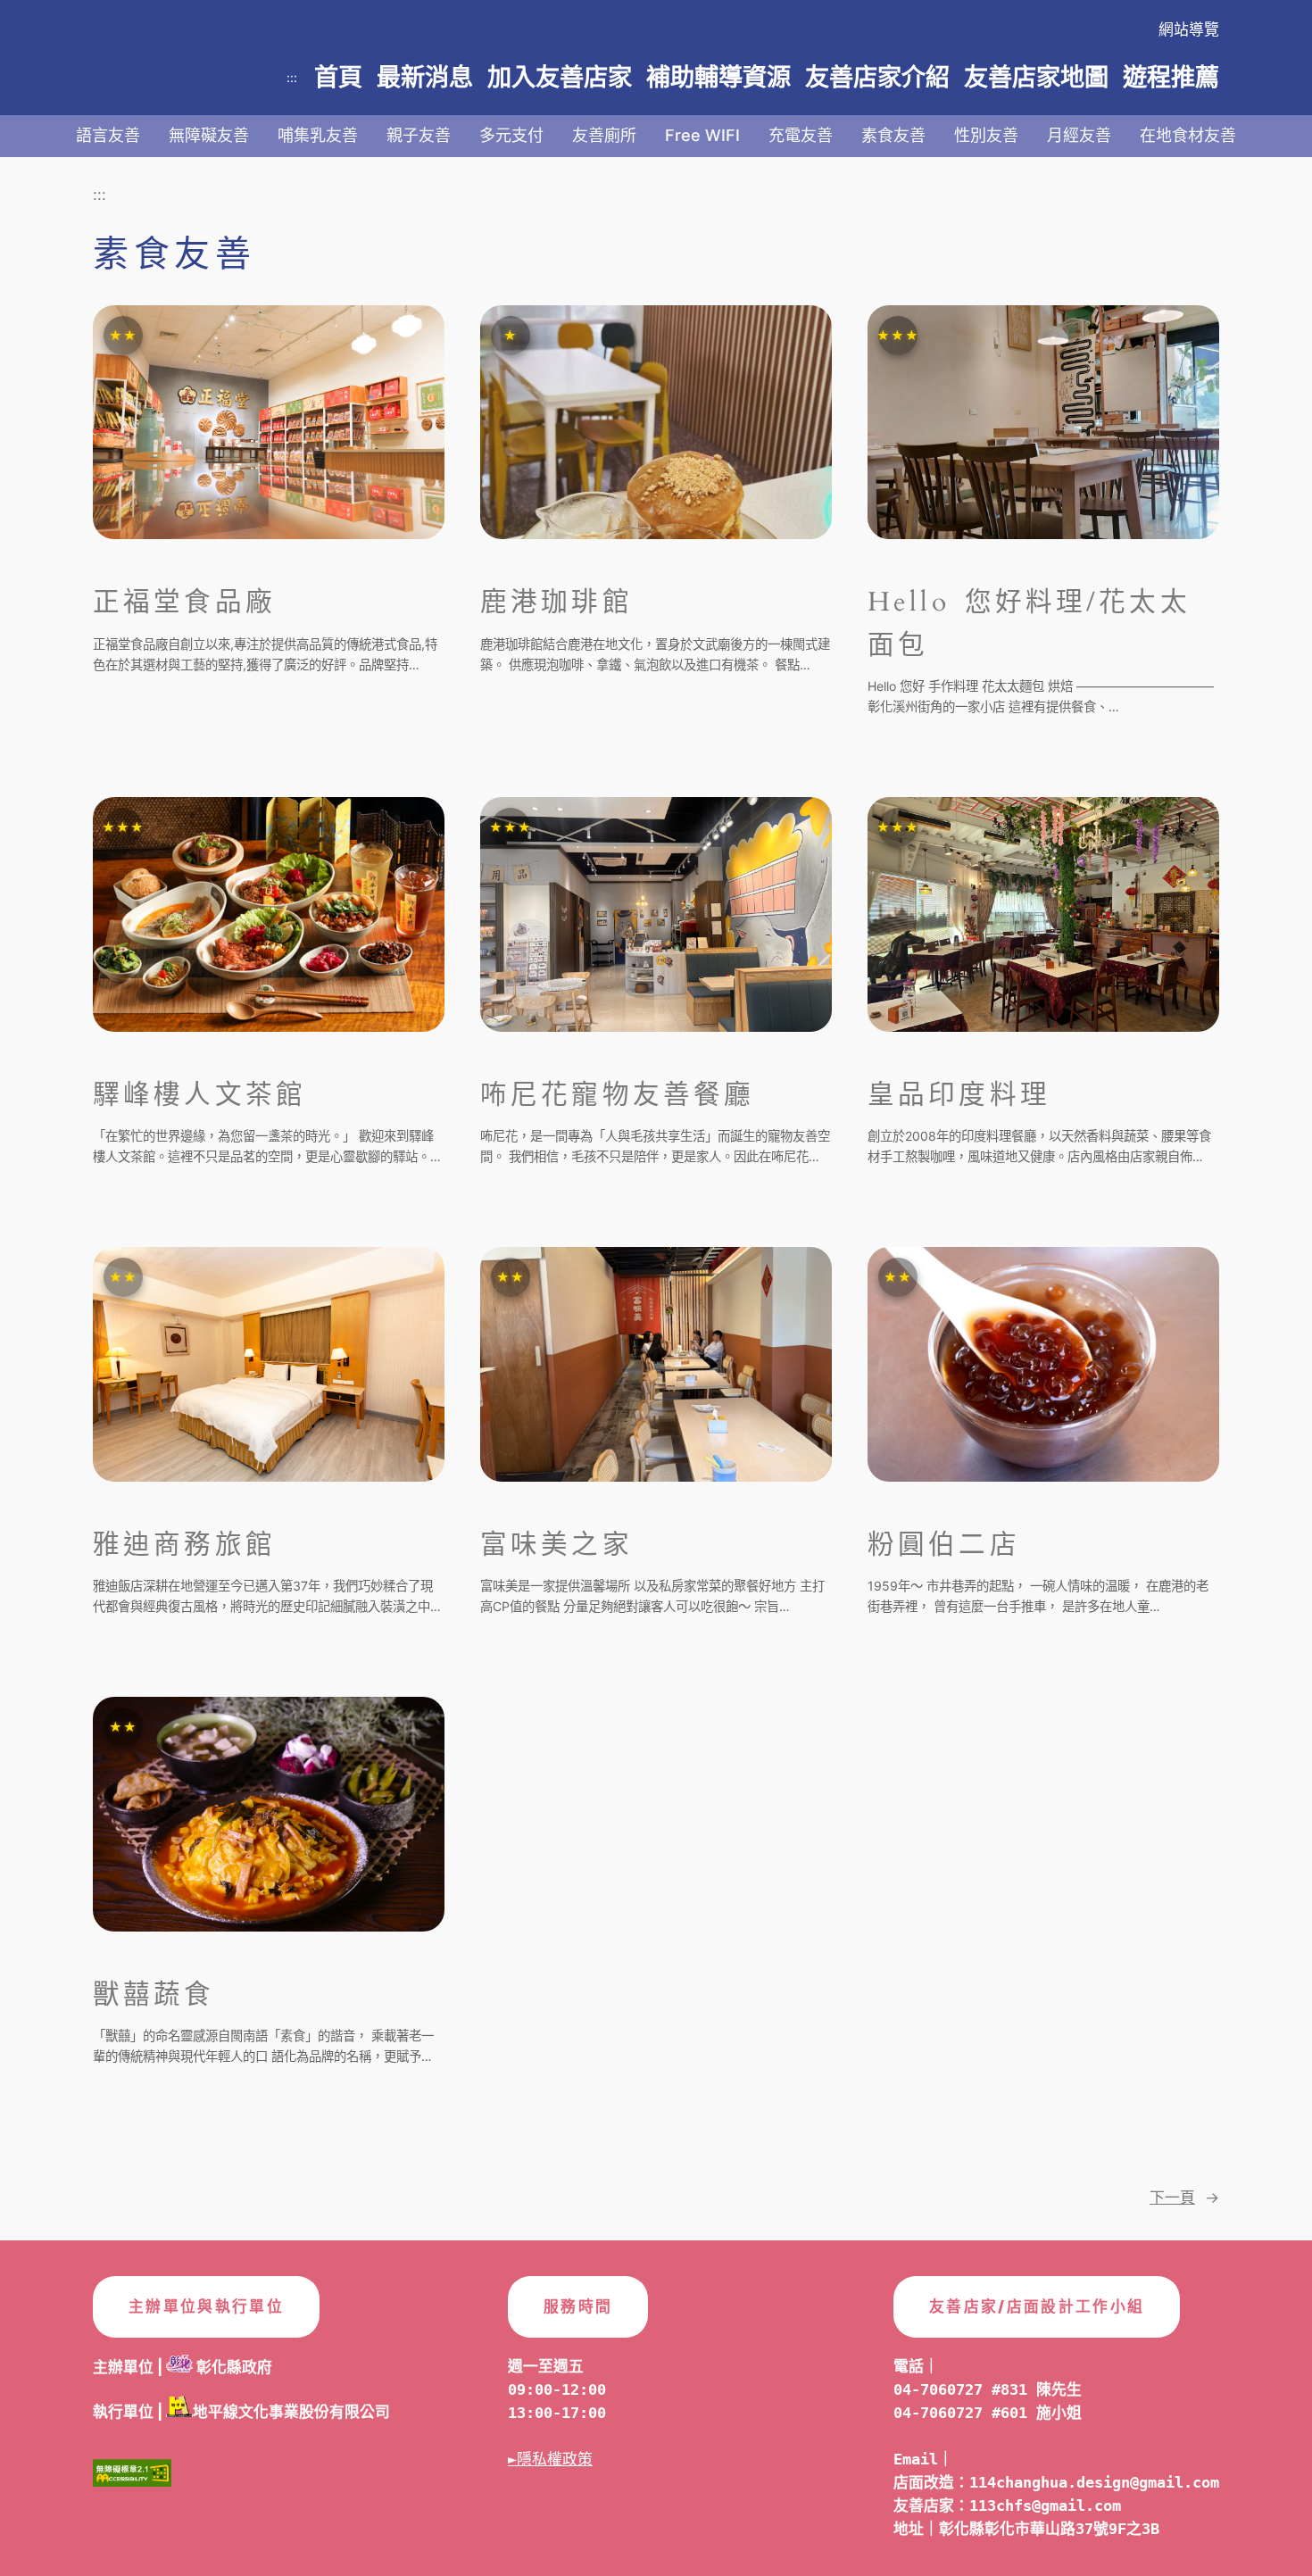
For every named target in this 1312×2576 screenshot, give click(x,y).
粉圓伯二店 (944, 1545)
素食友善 (893, 135)
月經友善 (1079, 135)
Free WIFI (702, 135)
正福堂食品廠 (184, 602)
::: (292, 77)
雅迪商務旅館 (184, 1545)
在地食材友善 (1188, 135)
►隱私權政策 (550, 2459)
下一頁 (1184, 2198)
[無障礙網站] (132, 2478)
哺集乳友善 (318, 135)
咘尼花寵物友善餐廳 (617, 1095)
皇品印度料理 (959, 1095)
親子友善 (419, 135)
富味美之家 (556, 1545)
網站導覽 (1189, 29)
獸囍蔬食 (154, 1995)
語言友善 (108, 135)
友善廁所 (604, 135)
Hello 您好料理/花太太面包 (1029, 623)
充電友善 (801, 135)
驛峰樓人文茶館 (199, 1095)
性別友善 (986, 135)
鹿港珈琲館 (556, 602)
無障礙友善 (209, 135)
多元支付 (511, 135)
